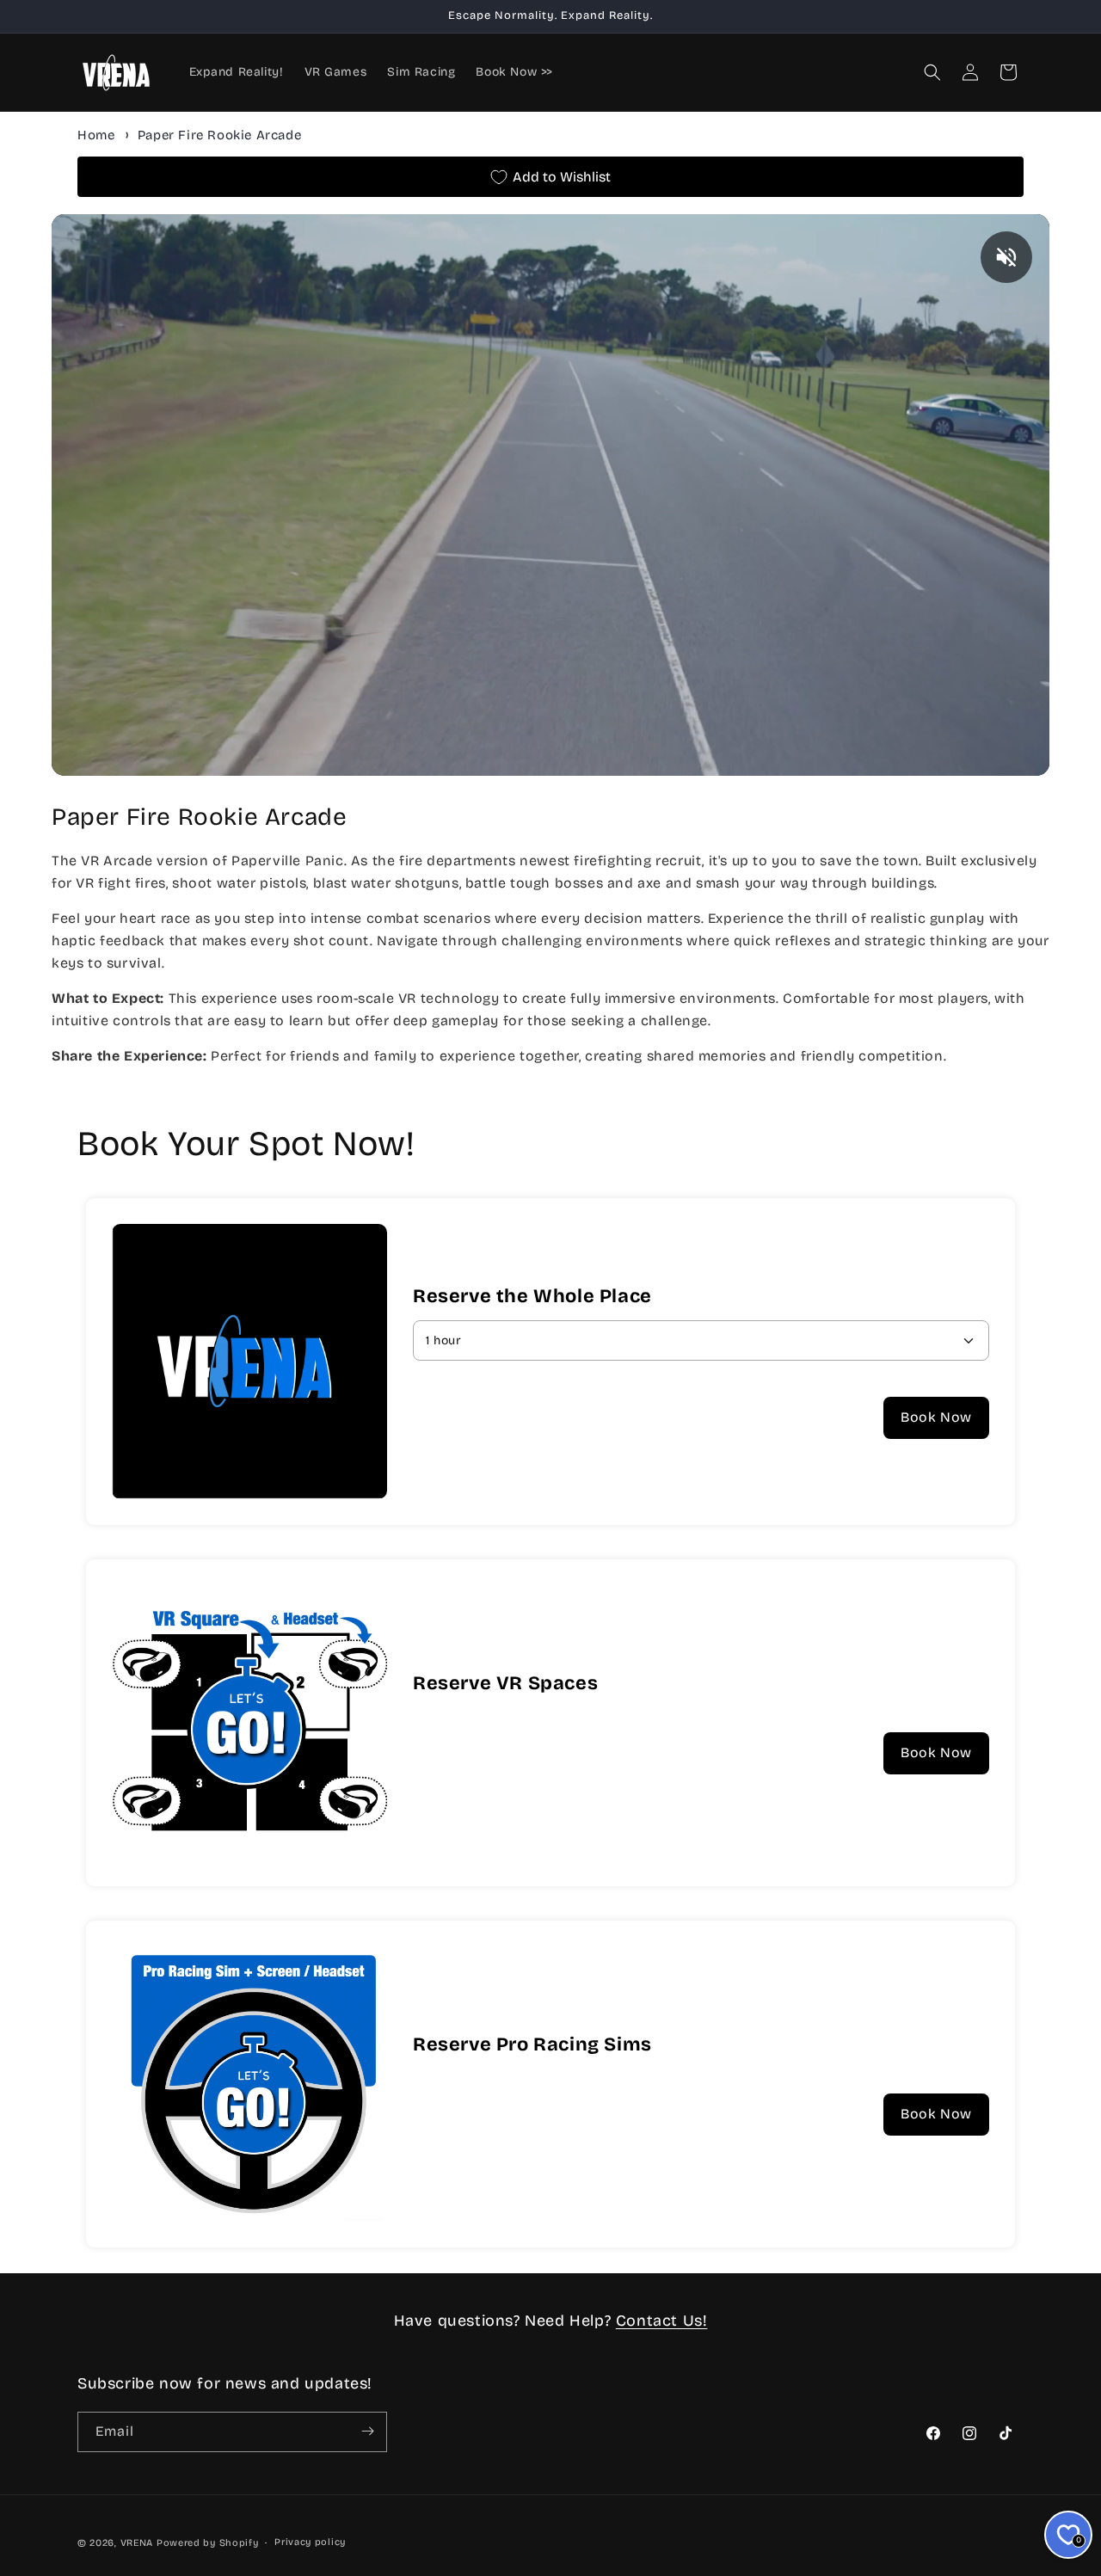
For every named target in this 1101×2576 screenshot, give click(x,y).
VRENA (137, 2543)
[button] (932, 72)
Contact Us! (662, 2321)
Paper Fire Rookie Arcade (219, 135)
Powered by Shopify (208, 2543)
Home (96, 135)
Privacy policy (310, 2542)
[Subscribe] (367, 2431)
